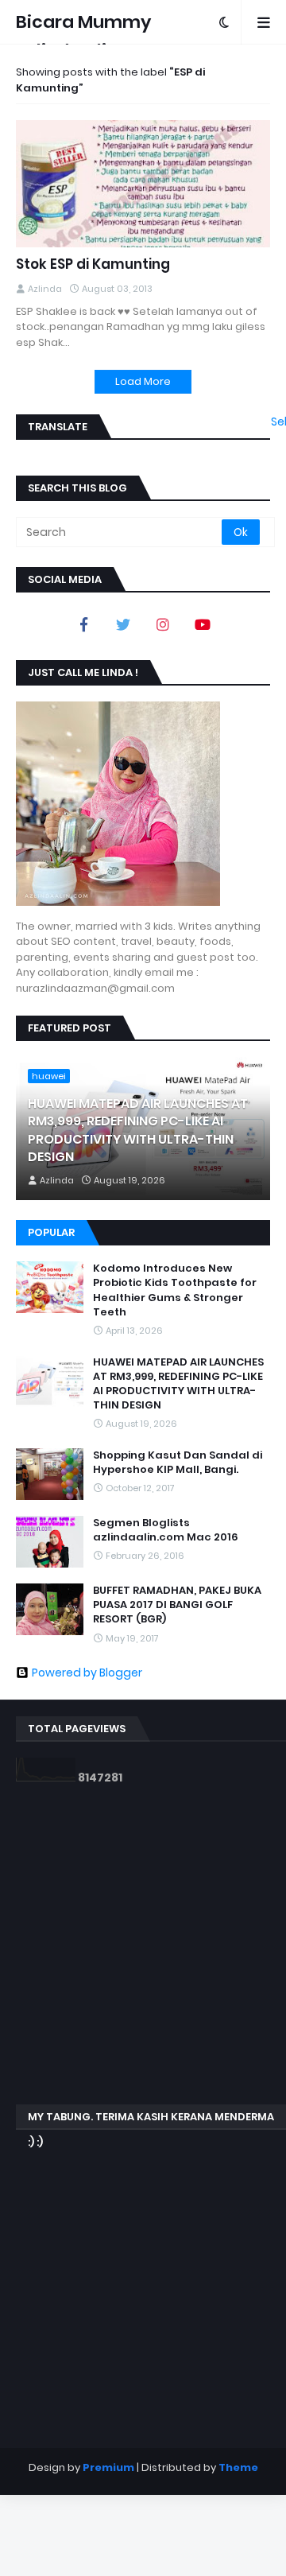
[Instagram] (163, 624)
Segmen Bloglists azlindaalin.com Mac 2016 (166, 1530)
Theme (238, 2467)
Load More (143, 381)
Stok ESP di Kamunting (93, 264)
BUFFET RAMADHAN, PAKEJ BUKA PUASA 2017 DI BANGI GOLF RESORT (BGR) (177, 1605)
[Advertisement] (143, 1945)
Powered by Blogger (87, 1673)
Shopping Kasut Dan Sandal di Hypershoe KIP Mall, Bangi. (178, 1463)
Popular (51, 1232)
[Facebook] (83, 624)
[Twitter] (123, 624)
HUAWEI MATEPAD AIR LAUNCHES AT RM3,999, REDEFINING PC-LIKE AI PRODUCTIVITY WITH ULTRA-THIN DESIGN (138, 1131)
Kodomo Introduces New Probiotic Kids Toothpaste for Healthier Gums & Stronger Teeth (175, 1290)
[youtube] (203, 624)
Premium (108, 2467)
